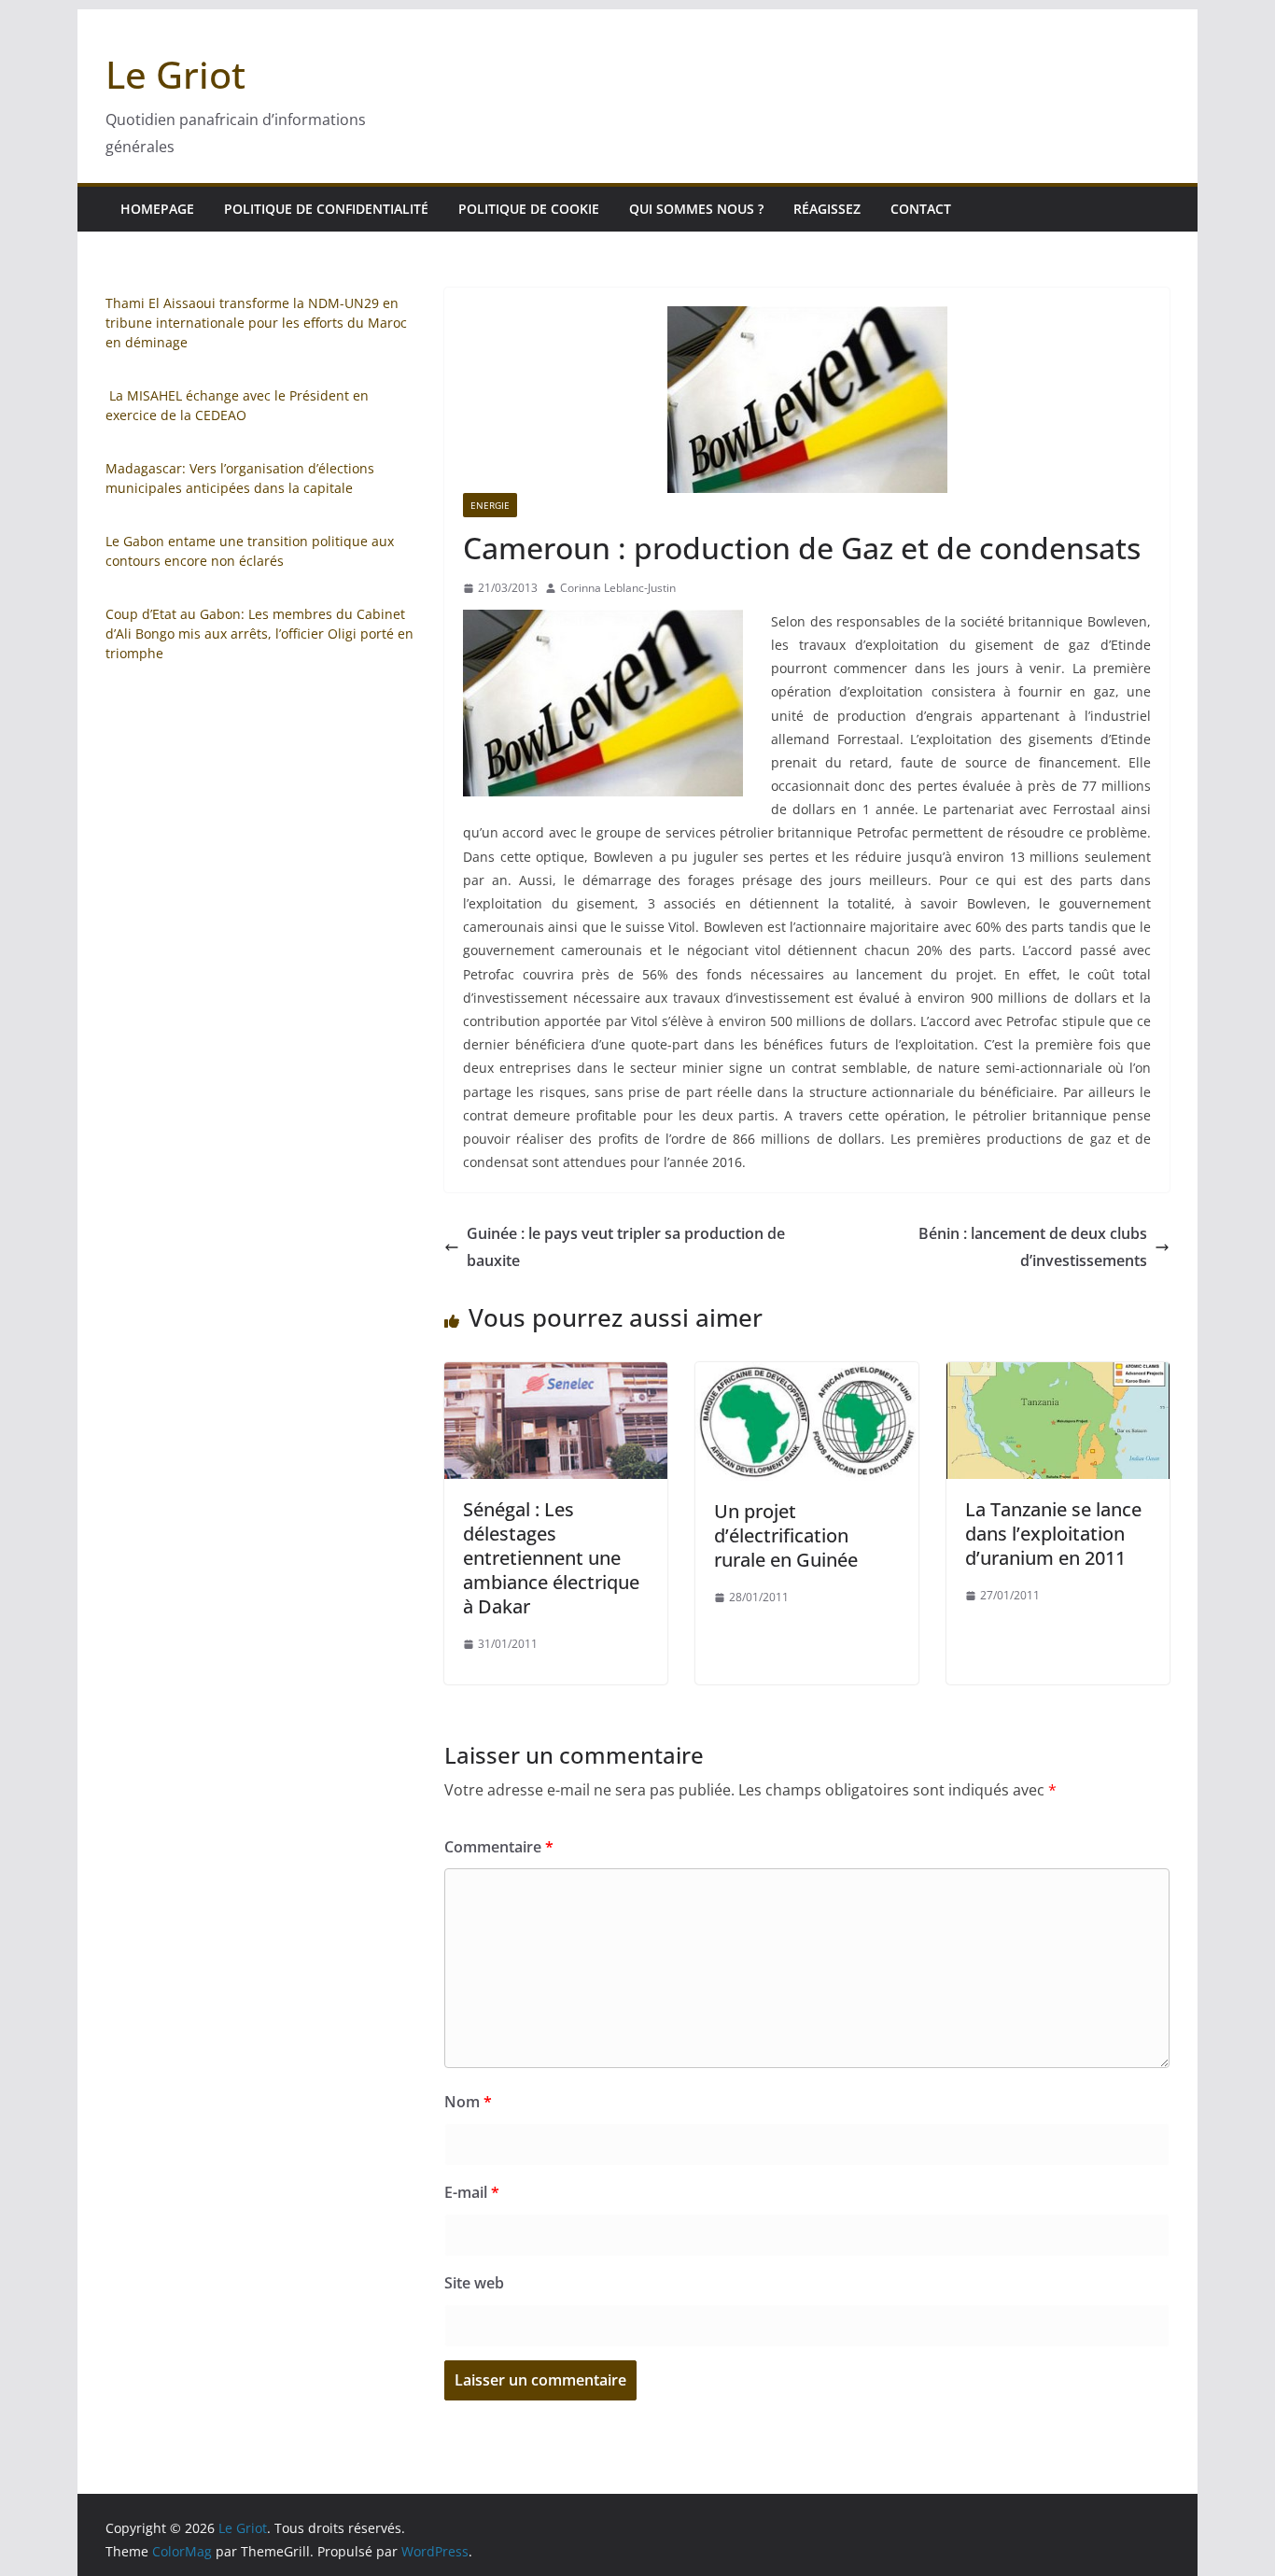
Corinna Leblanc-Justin (618, 588)
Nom (468, 2102)
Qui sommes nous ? (696, 209)
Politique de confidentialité (326, 209)
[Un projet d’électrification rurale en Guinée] (807, 1375)
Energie (490, 505)
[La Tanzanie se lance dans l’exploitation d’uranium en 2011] (1058, 1375)
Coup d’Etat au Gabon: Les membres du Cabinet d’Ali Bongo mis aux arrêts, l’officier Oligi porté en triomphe (259, 633)
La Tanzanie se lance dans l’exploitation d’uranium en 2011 (1053, 1534)
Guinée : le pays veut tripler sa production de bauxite (626, 1247)
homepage (157, 209)
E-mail (472, 2192)
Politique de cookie (529, 209)
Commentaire (499, 1847)
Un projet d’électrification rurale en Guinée (786, 1535)
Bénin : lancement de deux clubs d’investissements (1033, 1247)
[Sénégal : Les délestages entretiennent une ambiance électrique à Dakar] (556, 1375)
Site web (474, 2283)
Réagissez (827, 209)
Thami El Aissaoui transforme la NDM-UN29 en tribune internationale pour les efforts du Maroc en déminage (256, 323)
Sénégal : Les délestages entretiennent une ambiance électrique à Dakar (551, 1558)
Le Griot (175, 74)
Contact (921, 209)
